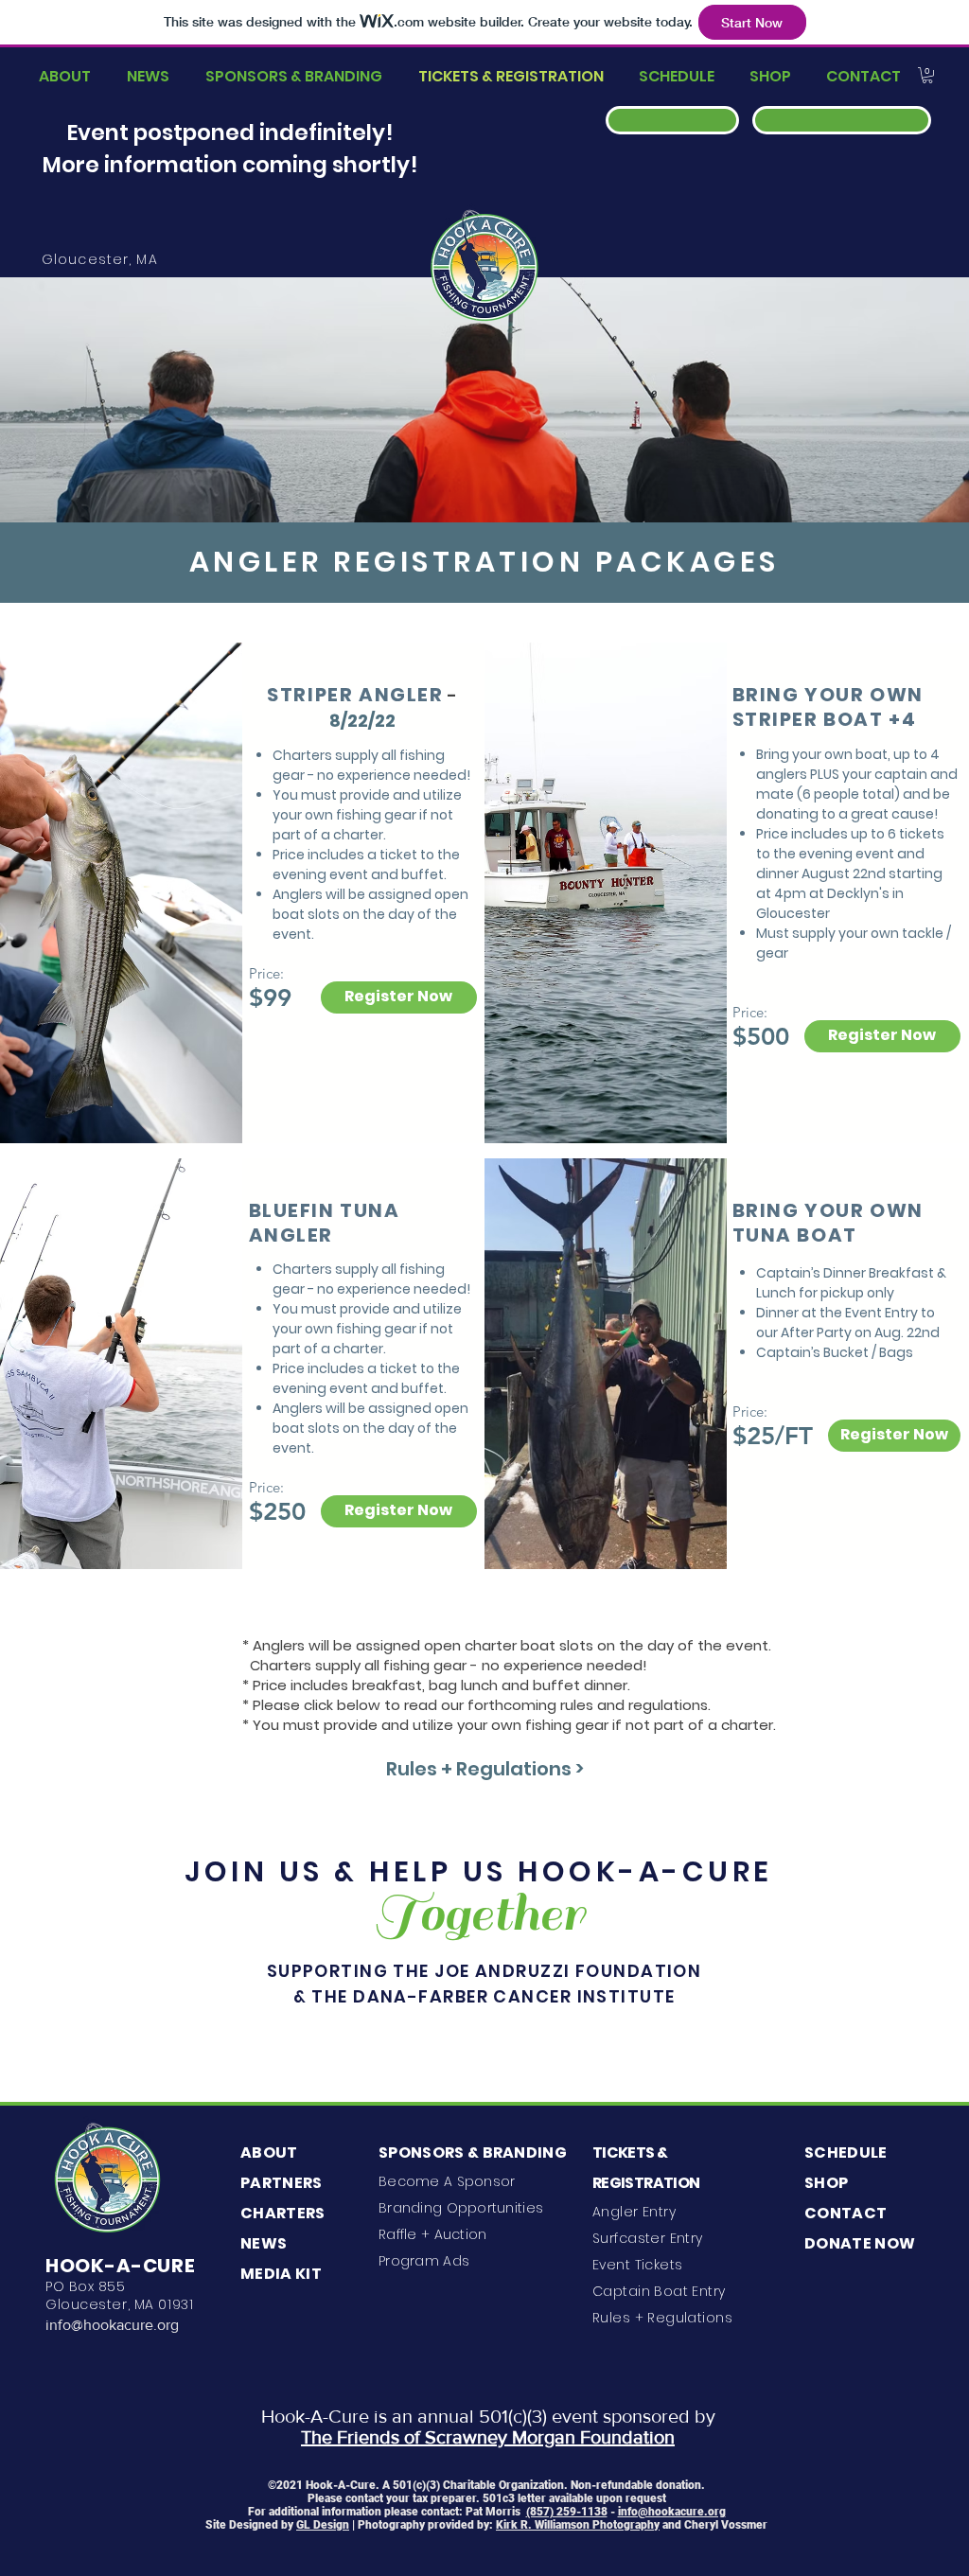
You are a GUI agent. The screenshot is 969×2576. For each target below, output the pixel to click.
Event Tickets (637, 2265)
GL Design (323, 2525)
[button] (927, 75)
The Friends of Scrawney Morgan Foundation (488, 2437)
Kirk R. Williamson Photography (578, 2525)
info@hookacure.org (112, 2325)
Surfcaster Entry (648, 2238)
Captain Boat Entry (659, 2291)
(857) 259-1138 (567, 2512)
